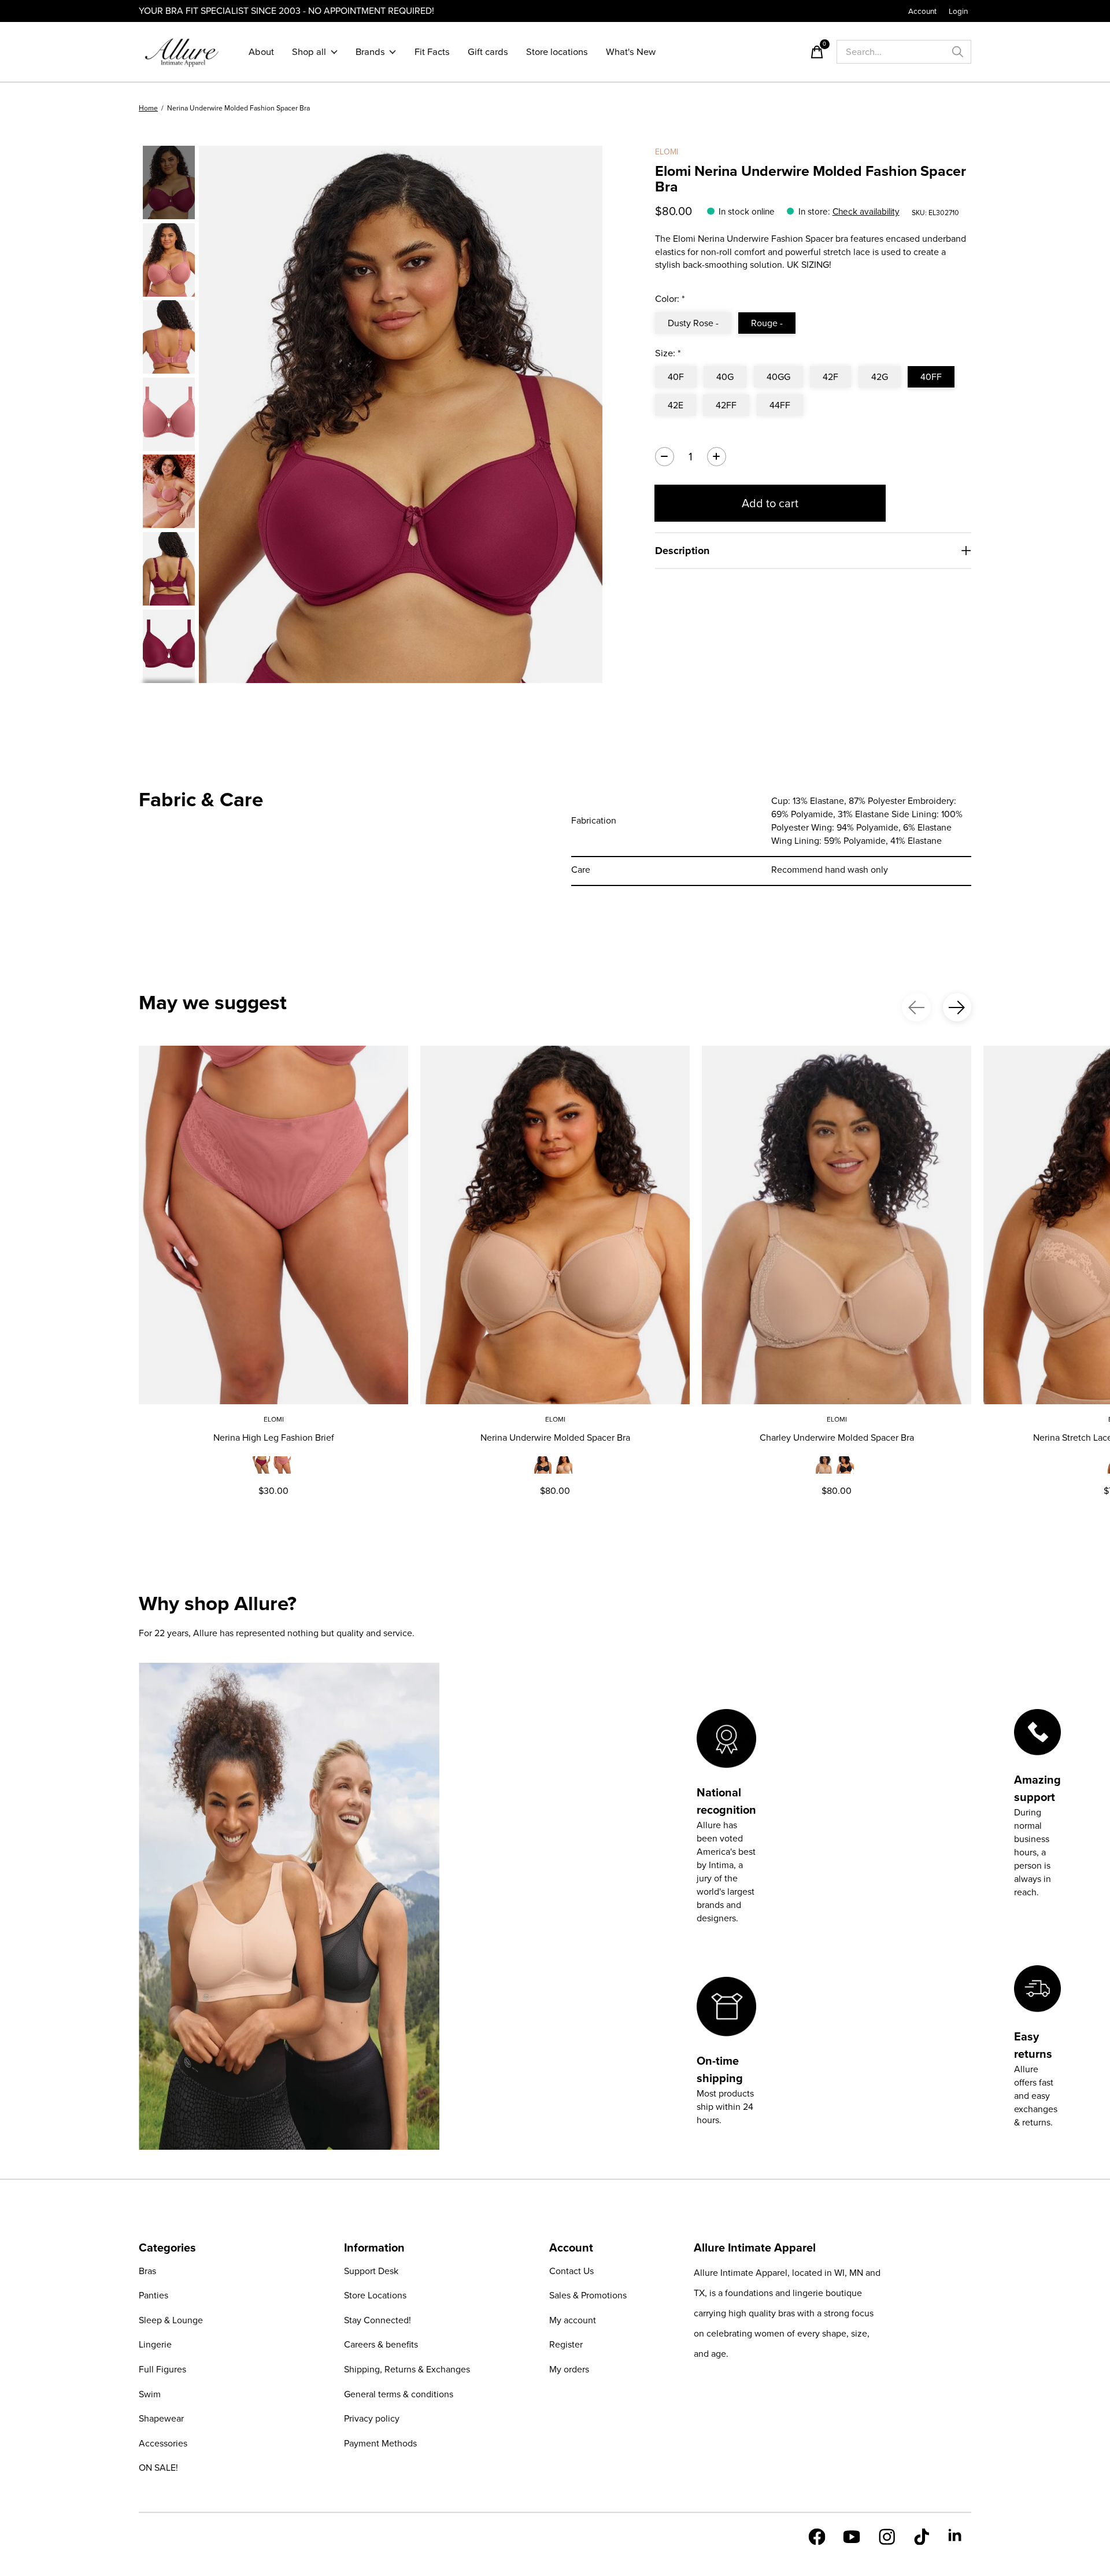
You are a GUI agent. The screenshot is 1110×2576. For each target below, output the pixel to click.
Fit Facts (432, 52)
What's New (631, 52)
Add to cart (770, 503)
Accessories (163, 2443)
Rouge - (767, 323)
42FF (726, 405)
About (261, 52)
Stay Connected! (378, 2320)
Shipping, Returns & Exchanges (407, 2369)
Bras (147, 2271)
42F (830, 377)
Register (566, 2344)
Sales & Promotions (588, 2295)
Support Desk (371, 2271)
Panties (153, 2295)
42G (880, 377)
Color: (670, 299)
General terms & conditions (399, 2394)
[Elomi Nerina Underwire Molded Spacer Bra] (555, 1225)
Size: (668, 353)
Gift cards (488, 52)
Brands (370, 52)
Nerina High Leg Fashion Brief (274, 1438)
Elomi (667, 152)
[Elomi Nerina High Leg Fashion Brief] (273, 1225)
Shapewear (161, 2418)
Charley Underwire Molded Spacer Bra (837, 1438)
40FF (931, 377)
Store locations (557, 52)
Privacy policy (372, 2418)
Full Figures (162, 2369)
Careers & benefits (381, 2344)
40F (676, 377)
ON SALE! (158, 2468)
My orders (569, 2369)
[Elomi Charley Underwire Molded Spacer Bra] (837, 1225)
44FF (780, 405)
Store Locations (375, 2295)
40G (725, 377)
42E (676, 405)
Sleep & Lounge (171, 2320)
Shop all (309, 52)
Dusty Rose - (693, 323)
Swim (150, 2394)
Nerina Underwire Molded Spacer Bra (555, 1438)
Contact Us (571, 2271)
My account (573, 2320)
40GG (778, 377)
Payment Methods (380, 2443)
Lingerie (155, 2344)
